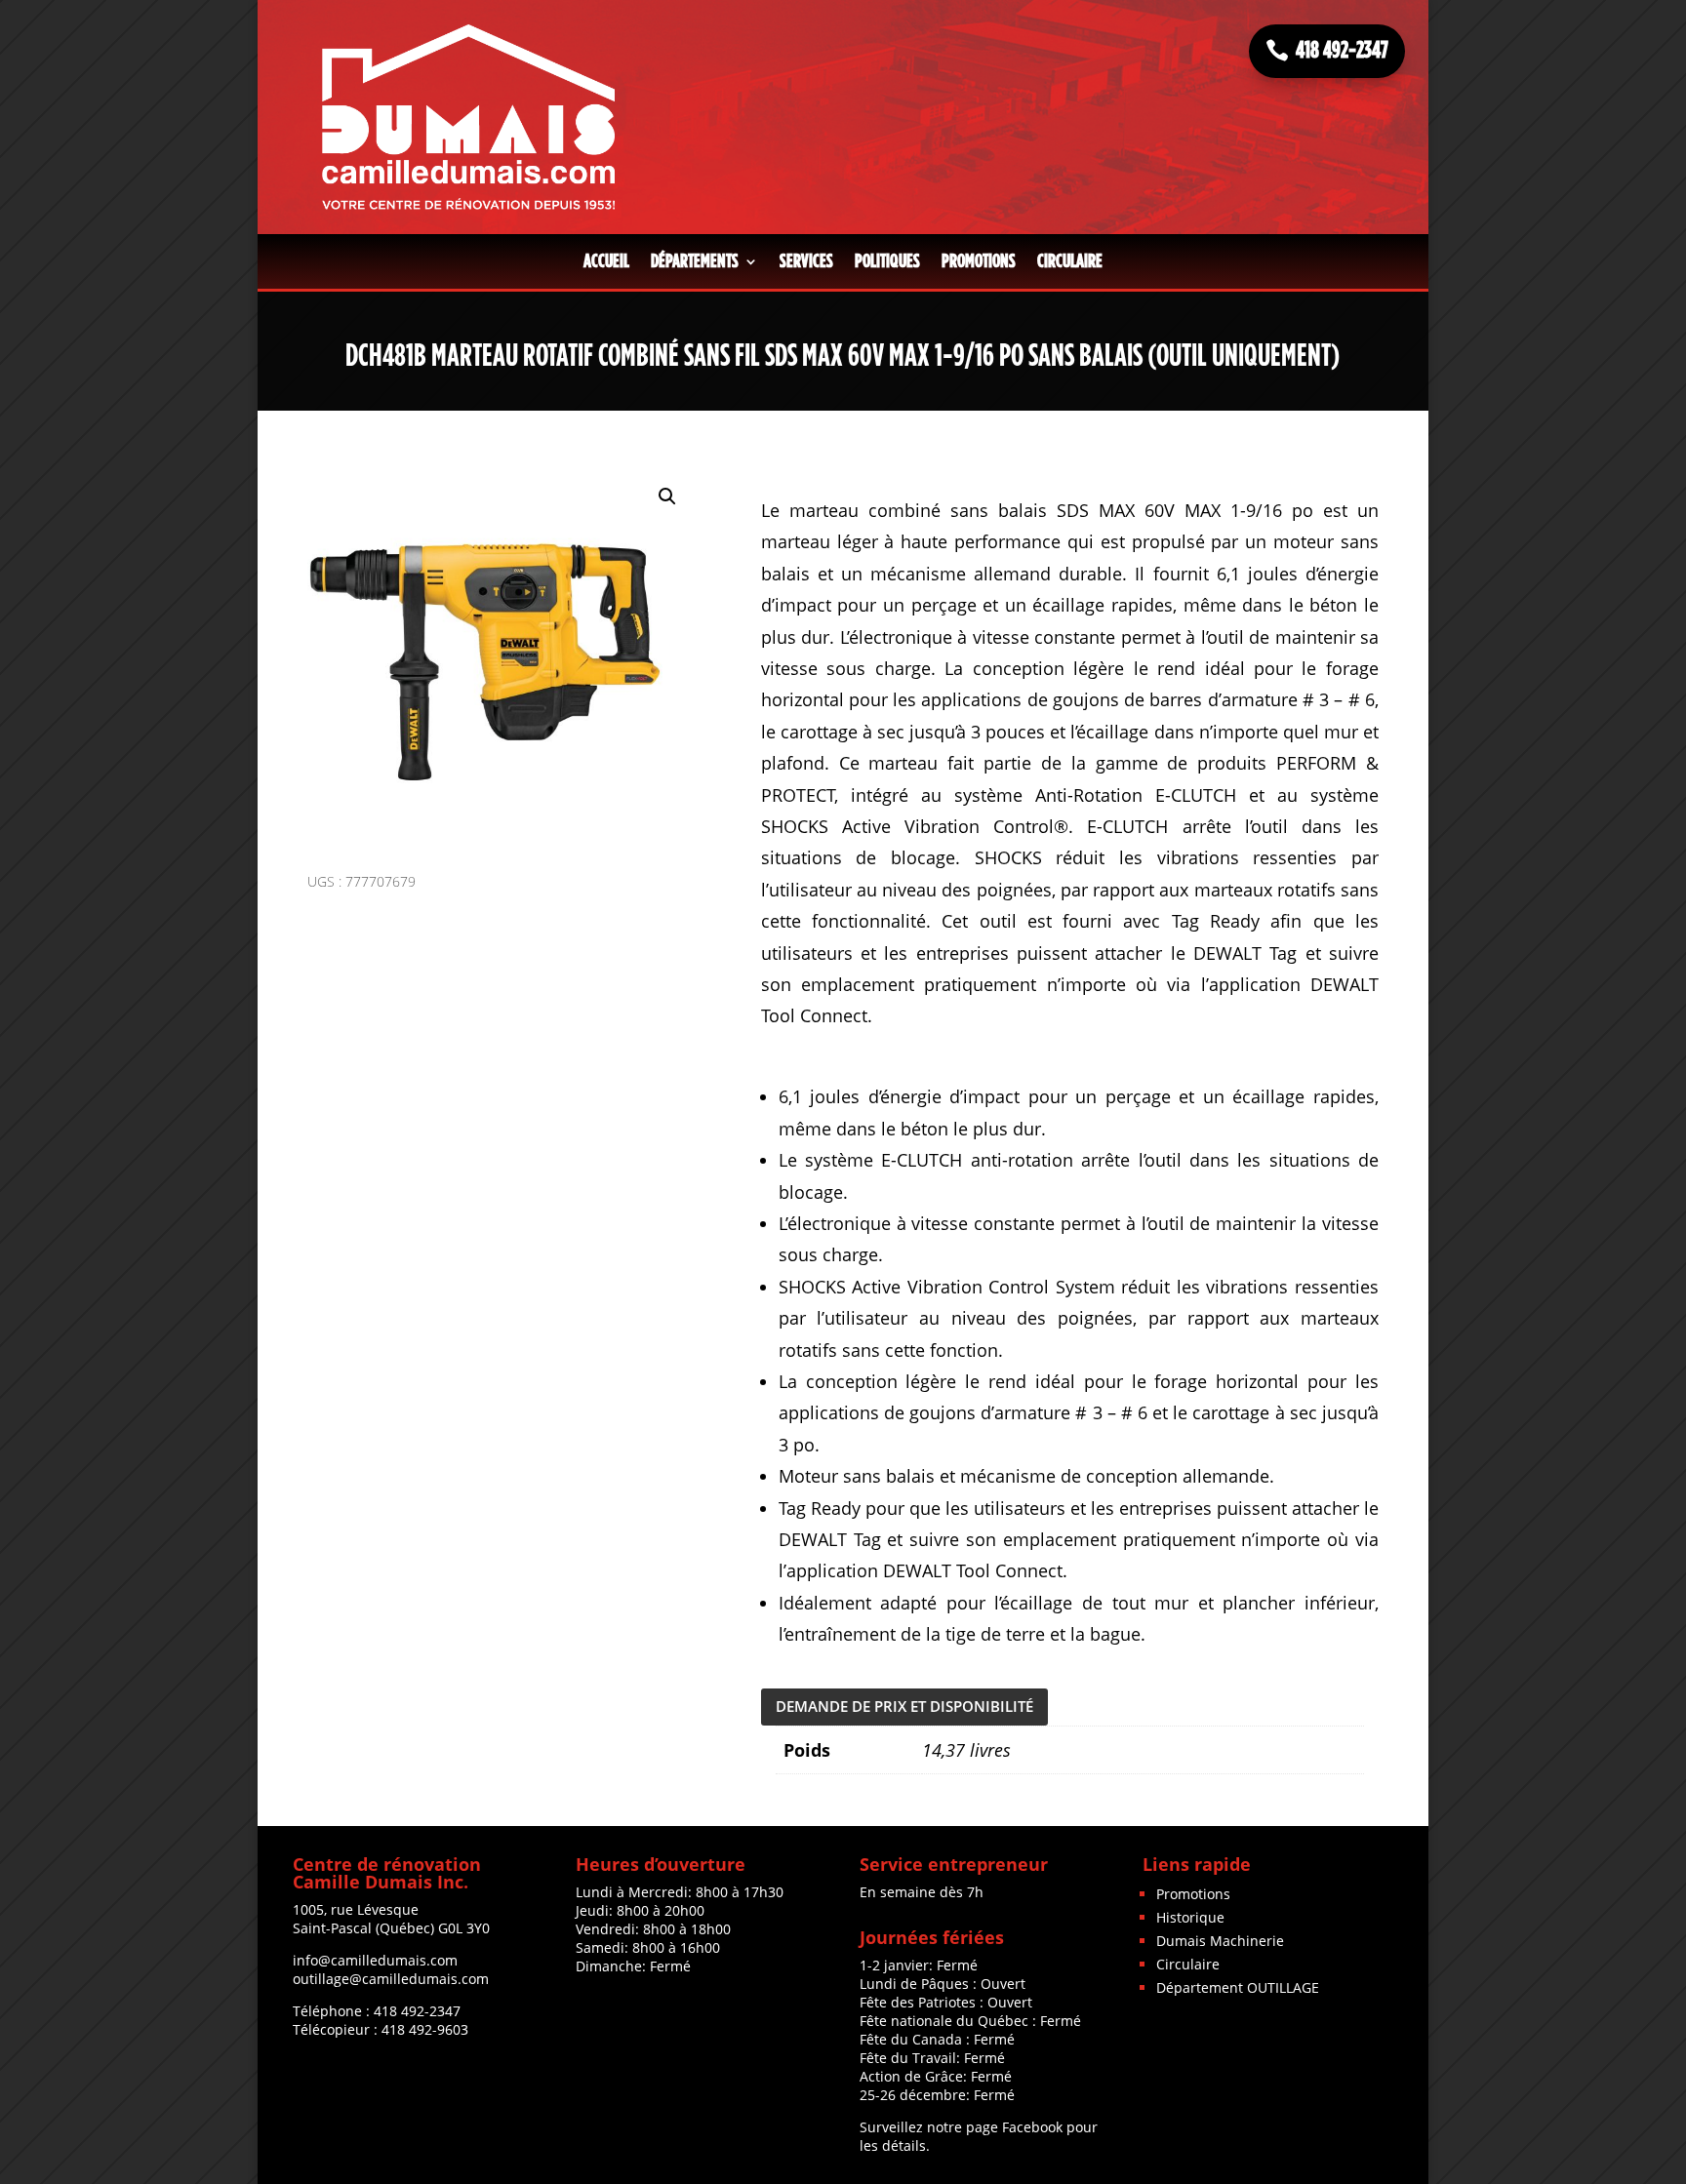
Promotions (979, 261)
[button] (667, 496)
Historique (1190, 1917)
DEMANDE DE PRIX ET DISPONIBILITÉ (904, 1706)
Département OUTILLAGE (1238, 1987)
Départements (695, 261)
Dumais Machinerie (1220, 1941)
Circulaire (1070, 261)
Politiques (887, 261)
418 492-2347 (1342, 51)
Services (806, 261)
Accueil (606, 261)
